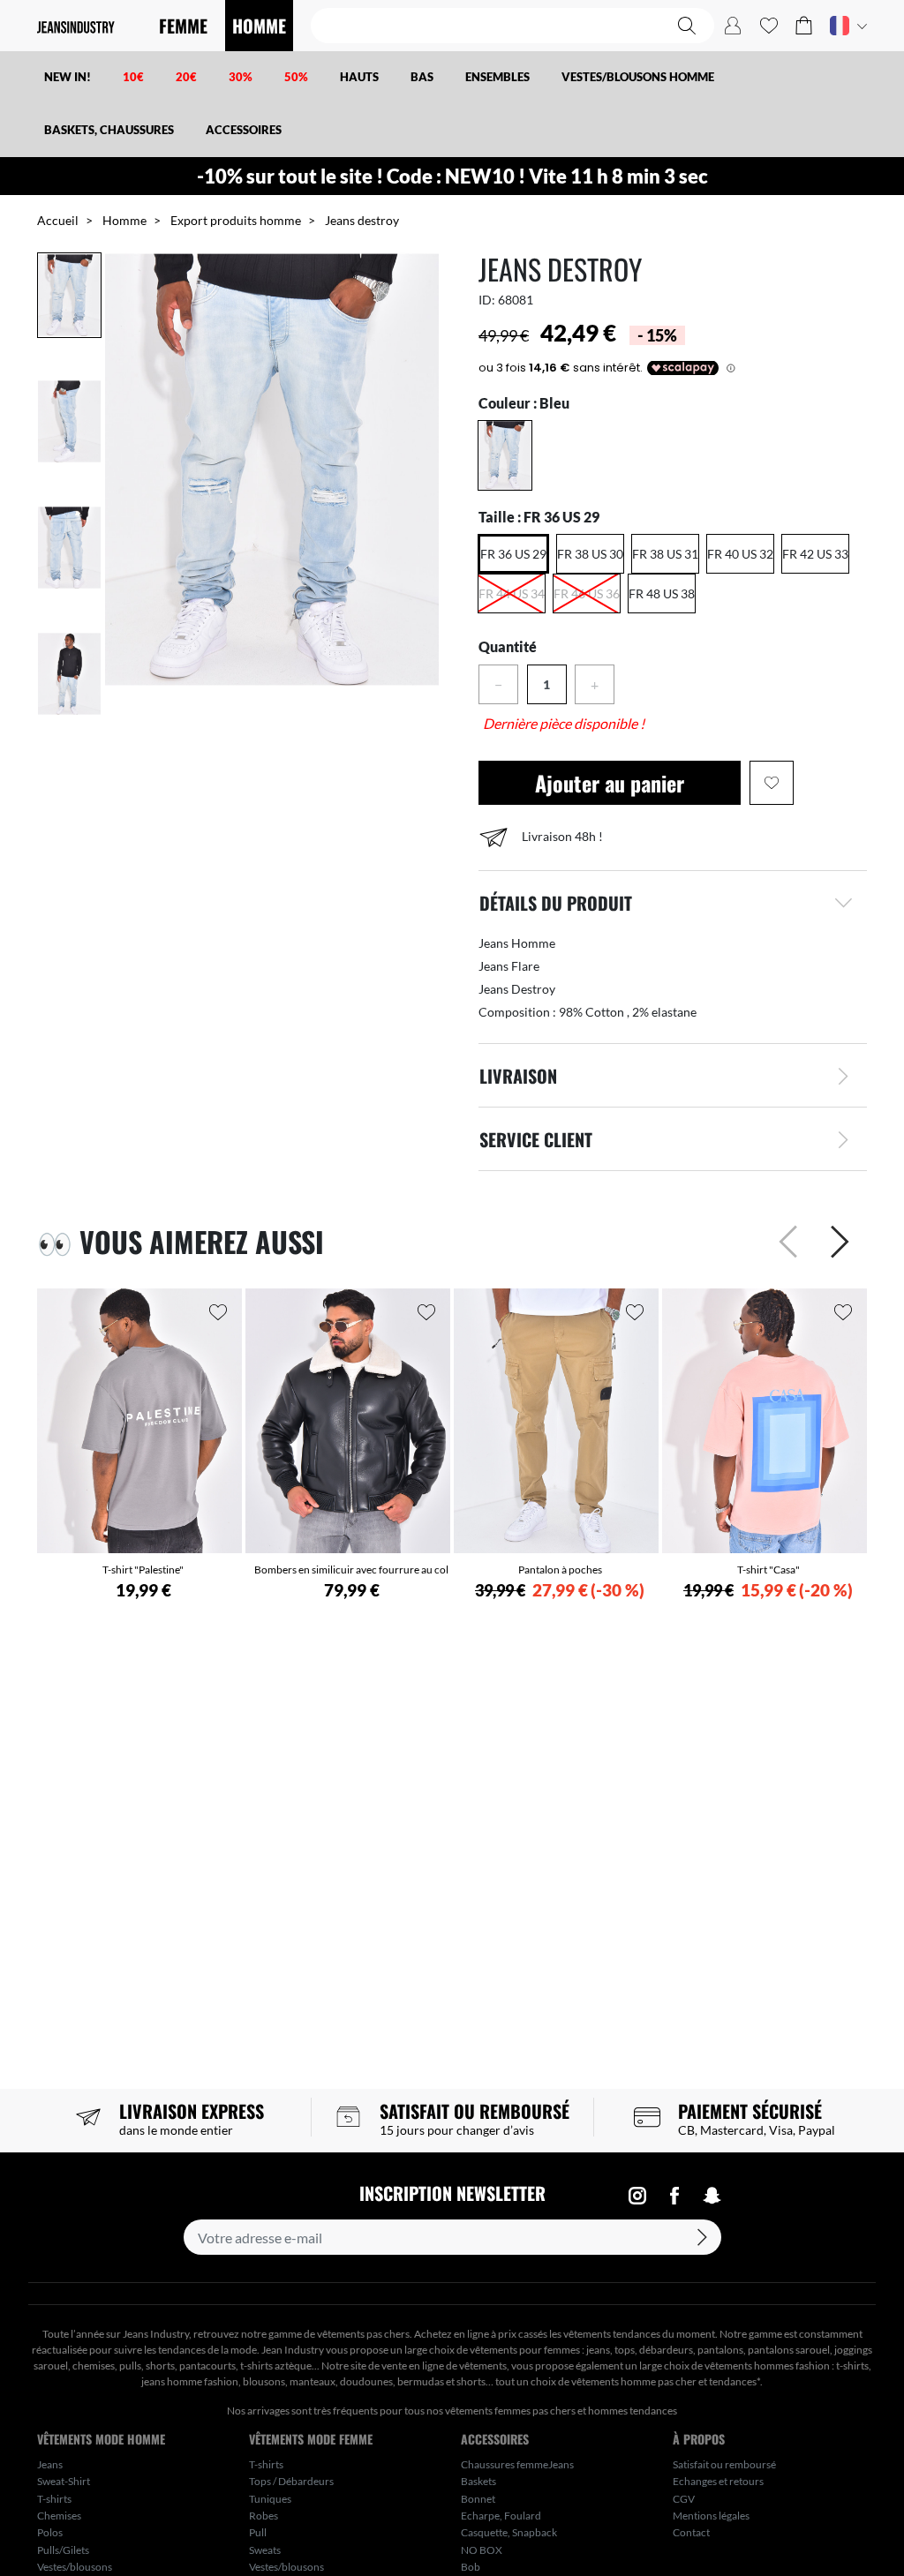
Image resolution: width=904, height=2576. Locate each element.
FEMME (183, 26)
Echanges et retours (718, 2481)
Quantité (508, 646)
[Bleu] (505, 455)
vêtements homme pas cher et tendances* (666, 2381)
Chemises (59, 2516)
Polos (50, 2532)
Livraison (518, 1076)
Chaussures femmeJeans (517, 2464)
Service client (536, 1139)
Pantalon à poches (560, 1570)
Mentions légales (711, 2516)
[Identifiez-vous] (733, 26)
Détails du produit (556, 903)
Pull (258, 2532)
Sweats (265, 2550)
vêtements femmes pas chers (510, 2411)
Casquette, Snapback (509, 2532)
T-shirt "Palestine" (143, 1570)
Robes (264, 2516)
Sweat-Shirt (64, 2481)
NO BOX (482, 2550)
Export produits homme (236, 220)
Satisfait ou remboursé (724, 2464)
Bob (471, 2567)
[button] (804, 26)
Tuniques (270, 2499)
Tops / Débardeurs (291, 2481)
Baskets (478, 2481)
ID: (487, 300)
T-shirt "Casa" (768, 1570)
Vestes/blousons (75, 2567)
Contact (691, 2532)
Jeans (50, 2464)
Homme (124, 220)
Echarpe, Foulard (501, 2516)
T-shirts (54, 2499)
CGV (684, 2499)
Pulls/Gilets (63, 2550)
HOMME (259, 26)
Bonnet (478, 2499)
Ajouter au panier (610, 783)
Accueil (58, 220)
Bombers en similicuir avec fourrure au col (351, 1570)
